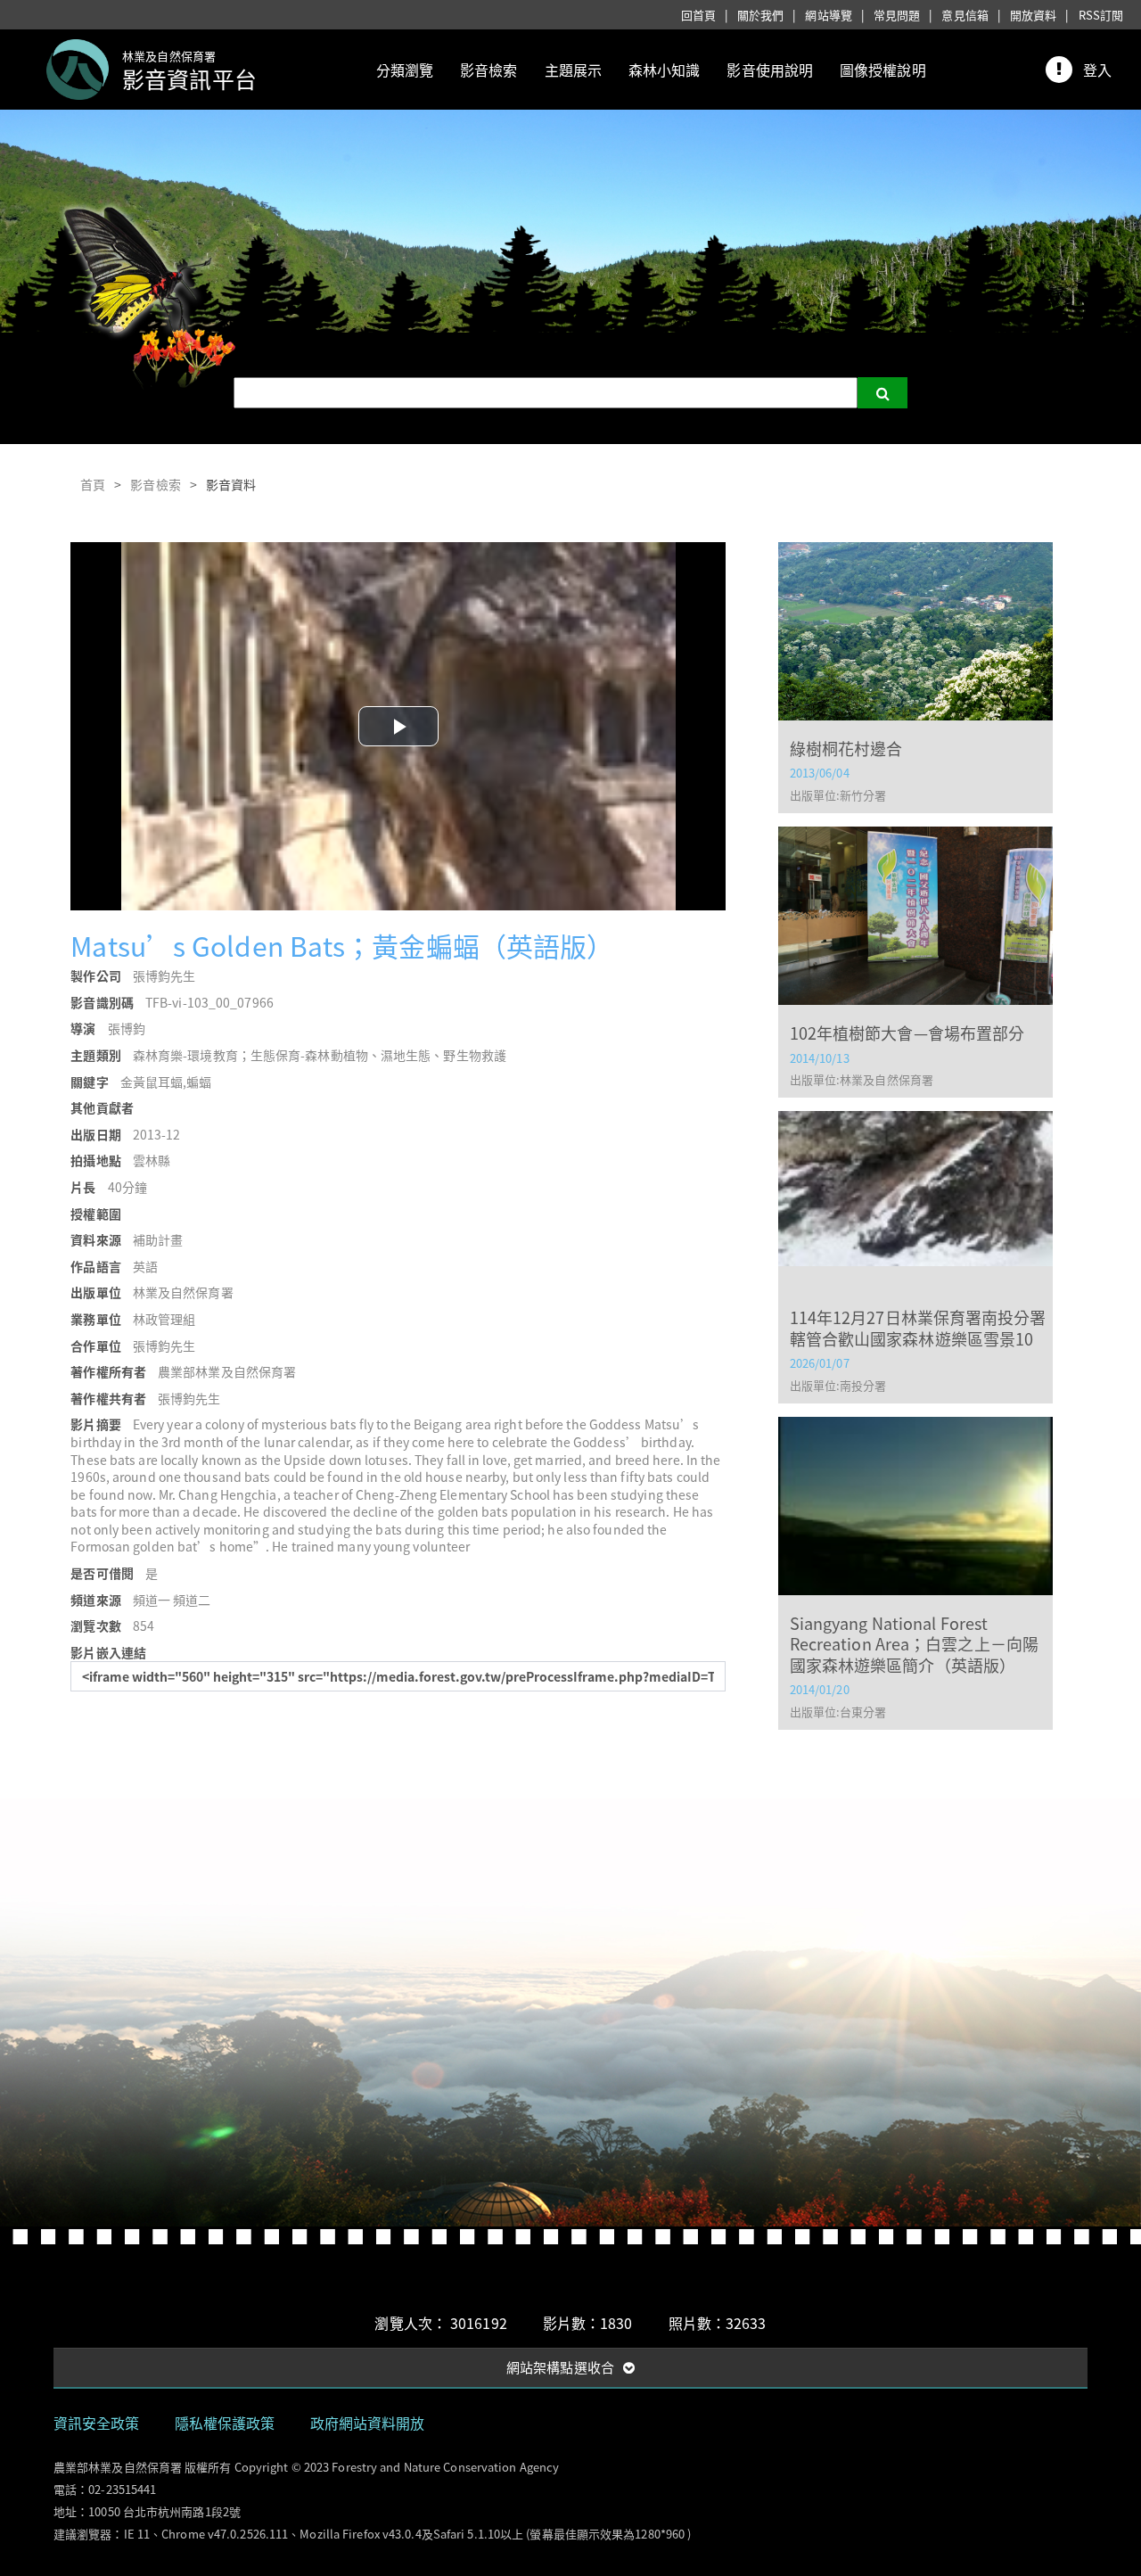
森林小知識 (665, 70)
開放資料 (1033, 15)
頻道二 (192, 1600)
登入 (1097, 70)
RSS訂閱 (1101, 15)
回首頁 (698, 15)
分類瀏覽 (405, 70)
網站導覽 (828, 15)
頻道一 (152, 1600)
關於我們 (760, 15)
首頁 (93, 484)
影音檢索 (488, 70)
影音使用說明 (770, 70)
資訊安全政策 (97, 2423)
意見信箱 (965, 15)
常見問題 (897, 15)
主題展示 (573, 70)
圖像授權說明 (883, 70)
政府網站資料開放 (368, 2423)
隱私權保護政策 (225, 2423)
